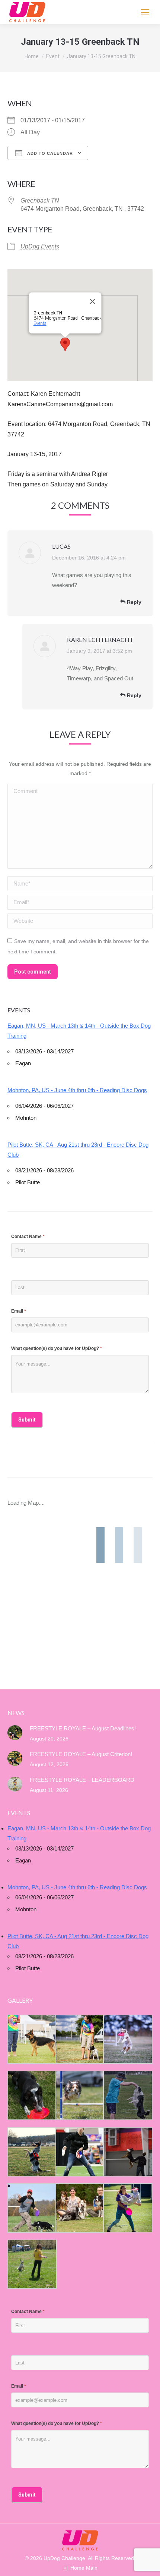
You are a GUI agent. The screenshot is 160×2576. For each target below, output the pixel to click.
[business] (31, 2208)
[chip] (127, 2095)
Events (40, 323)
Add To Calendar (49, 153)
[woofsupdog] (31, 2264)
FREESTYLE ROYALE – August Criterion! (81, 1754)
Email (19, 1311)
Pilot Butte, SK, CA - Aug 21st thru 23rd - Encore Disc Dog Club (78, 1150)
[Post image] (15, 1733)
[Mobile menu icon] (145, 12)
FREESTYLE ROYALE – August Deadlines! (83, 1728)
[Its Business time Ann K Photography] (31, 2095)
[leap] (127, 2208)
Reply (133, 602)
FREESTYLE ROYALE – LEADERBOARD (82, 1780)
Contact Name (28, 1237)
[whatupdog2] (127, 2152)
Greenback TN (40, 200)
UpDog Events (40, 246)
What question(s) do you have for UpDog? (57, 1348)
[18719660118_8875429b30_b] (31, 2039)
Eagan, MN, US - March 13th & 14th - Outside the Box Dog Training (79, 1031)
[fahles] (79, 2208)
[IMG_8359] (79, 2039)
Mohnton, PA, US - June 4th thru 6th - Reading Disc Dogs (77, 1090)
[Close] (93, 301)
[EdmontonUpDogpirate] (127, 2039)
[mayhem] (31, 2152)
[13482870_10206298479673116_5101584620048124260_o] (79, 2095)
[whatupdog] (79, 2152)
